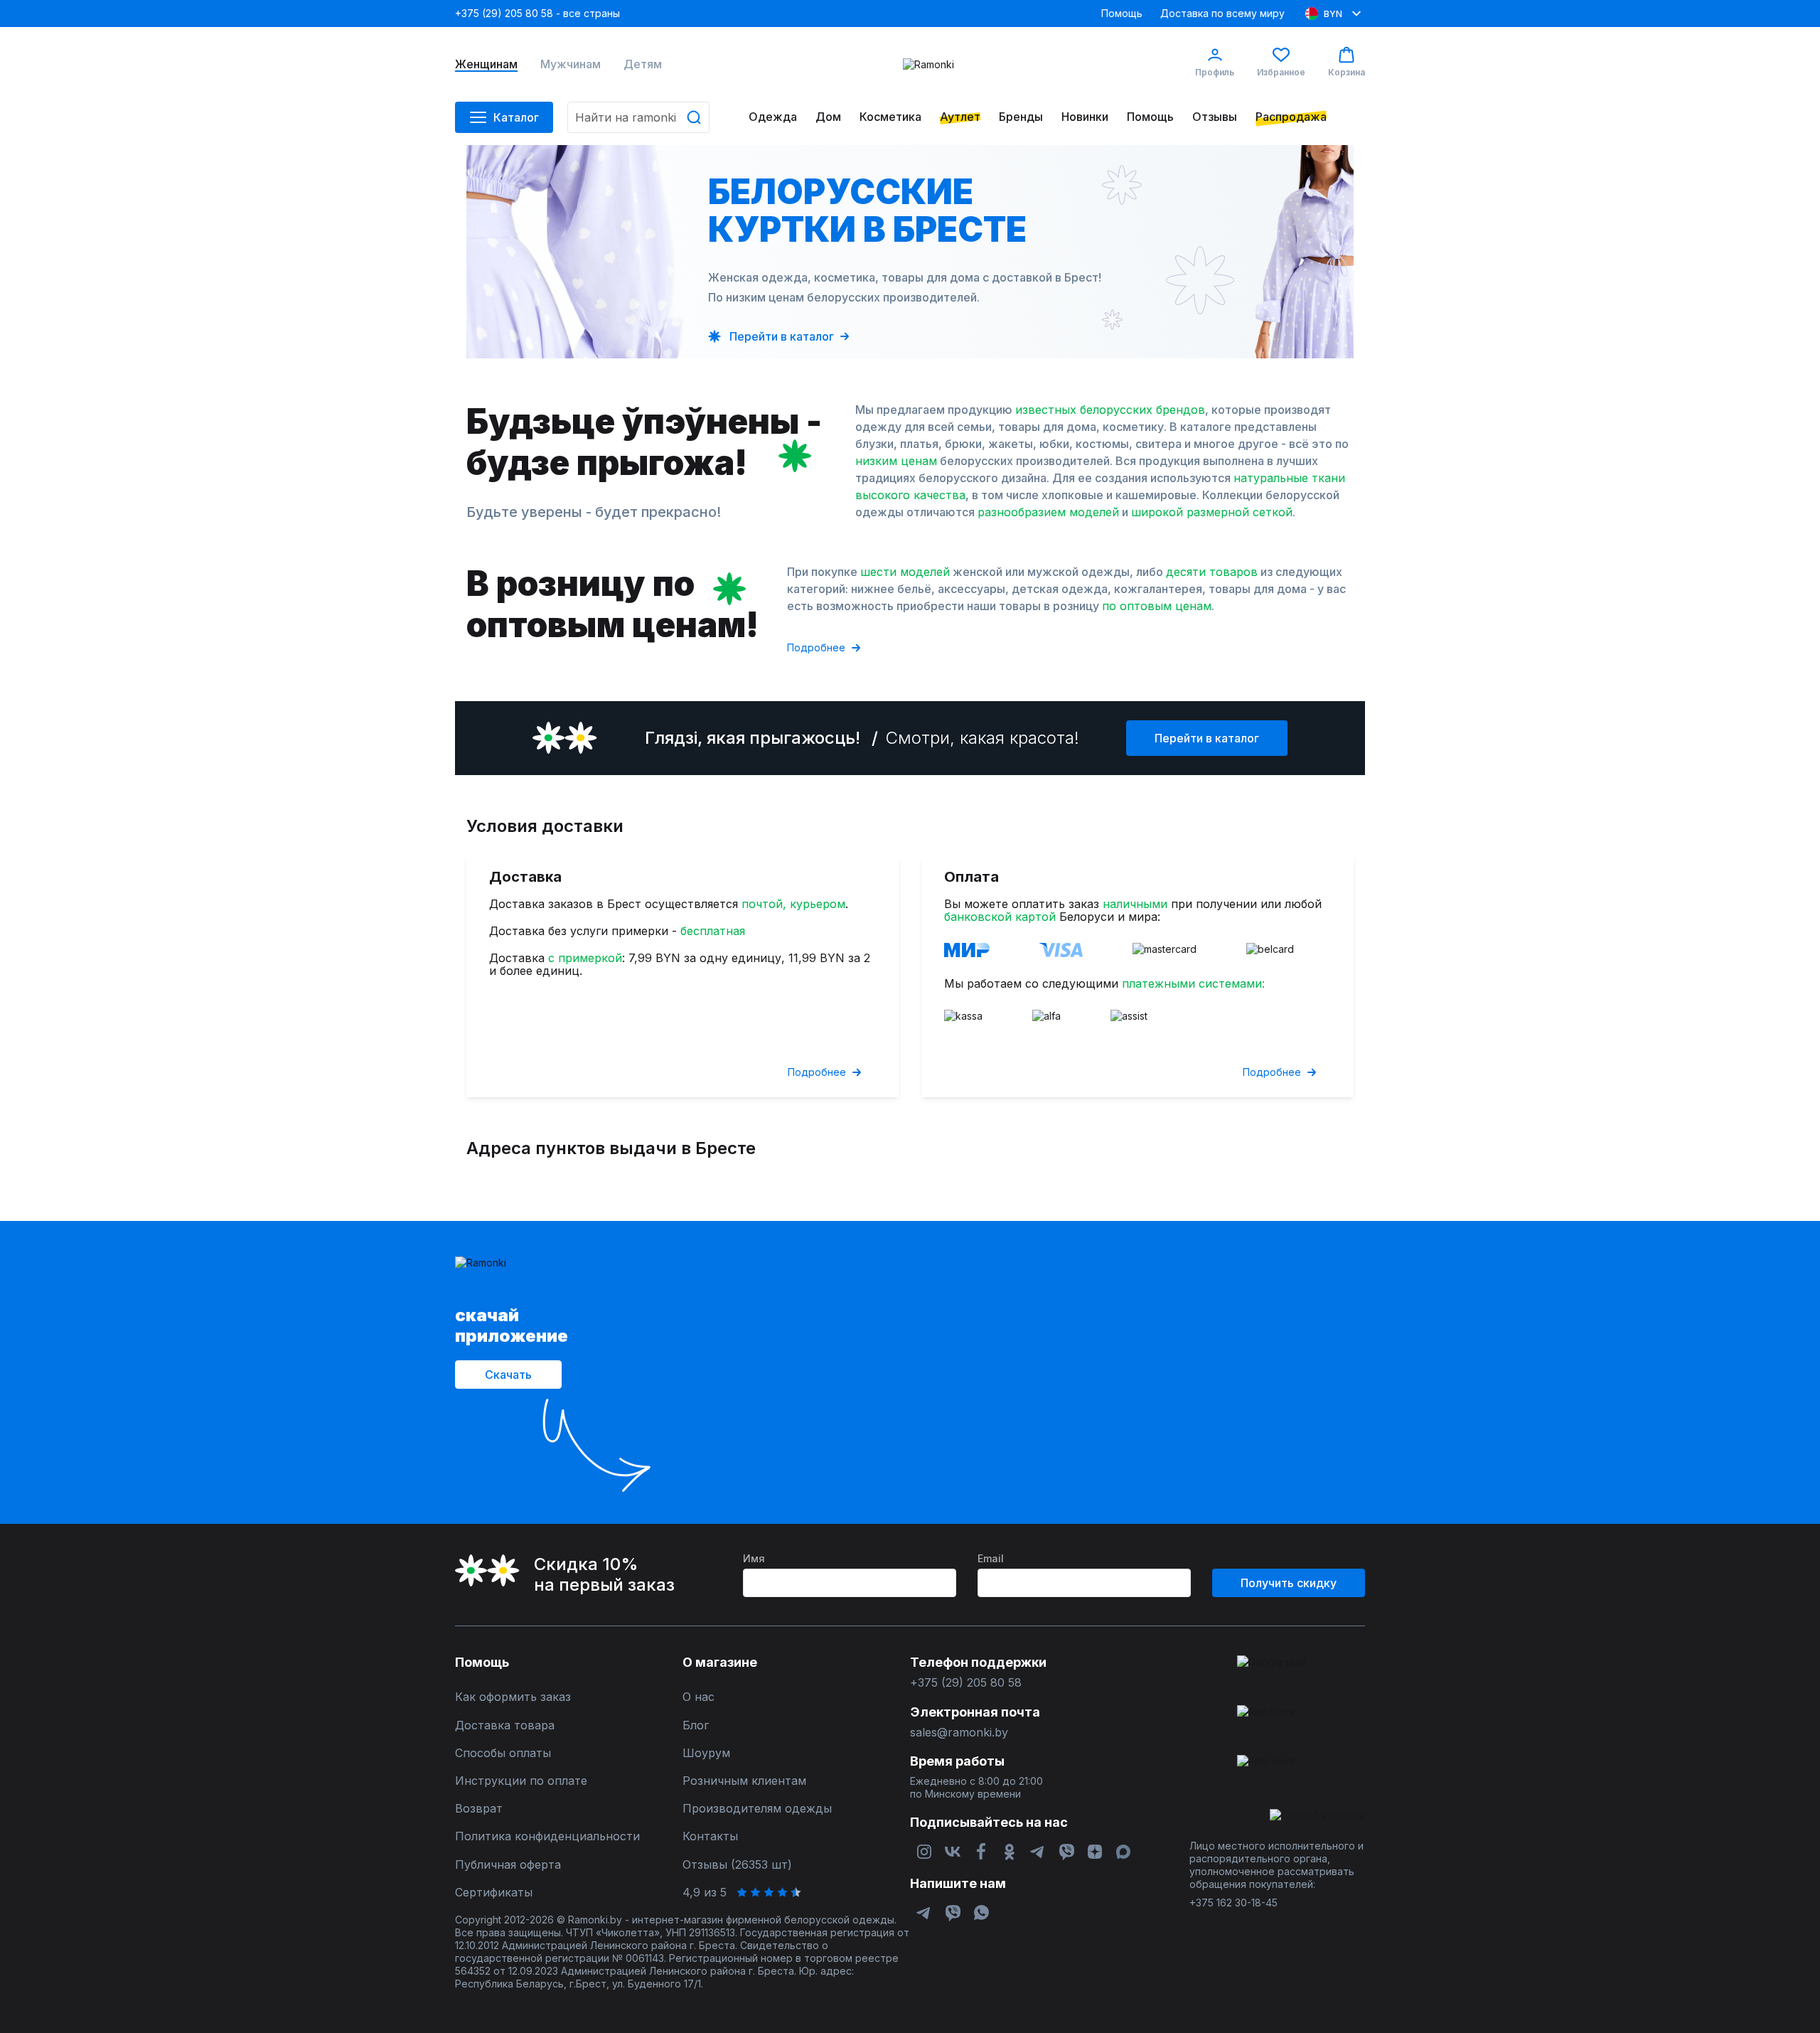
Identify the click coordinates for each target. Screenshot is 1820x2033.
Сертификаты (494, 1893)
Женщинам (486, 64)
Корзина (1347, 72)
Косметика (890, 117)
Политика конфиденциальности (547, 1836)
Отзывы (1215, 117)
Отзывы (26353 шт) (737, 1865)
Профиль (1215, 72)
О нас (698, 1697)
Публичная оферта (508, 1865)
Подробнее (816, 647)
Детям (643, 64)
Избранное (1281, 72)
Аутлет (960, 117)
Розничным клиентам (744, 1781)
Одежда (773, 117)
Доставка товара (505, 1725)
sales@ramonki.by (959, 1733)
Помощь (1122, 13)
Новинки (1085, 117)
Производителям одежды (757, 1809)
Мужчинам (571, 64)
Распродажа (1291, 117)
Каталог (516, 117)
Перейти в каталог (1207, 738)
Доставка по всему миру (1222, 13)
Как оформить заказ (513, 1697)
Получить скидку (1289, 1583)
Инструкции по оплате (521, 1781)
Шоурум (706, 1753)
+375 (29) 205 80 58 (966, 1683)
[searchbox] (638, 117)
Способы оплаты (503, 1753)
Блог (696, 1725)
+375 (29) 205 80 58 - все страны (537, 13)
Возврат (479, 1809)
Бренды (1021, 117)
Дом (828, 117)
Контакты (710, 1836)
